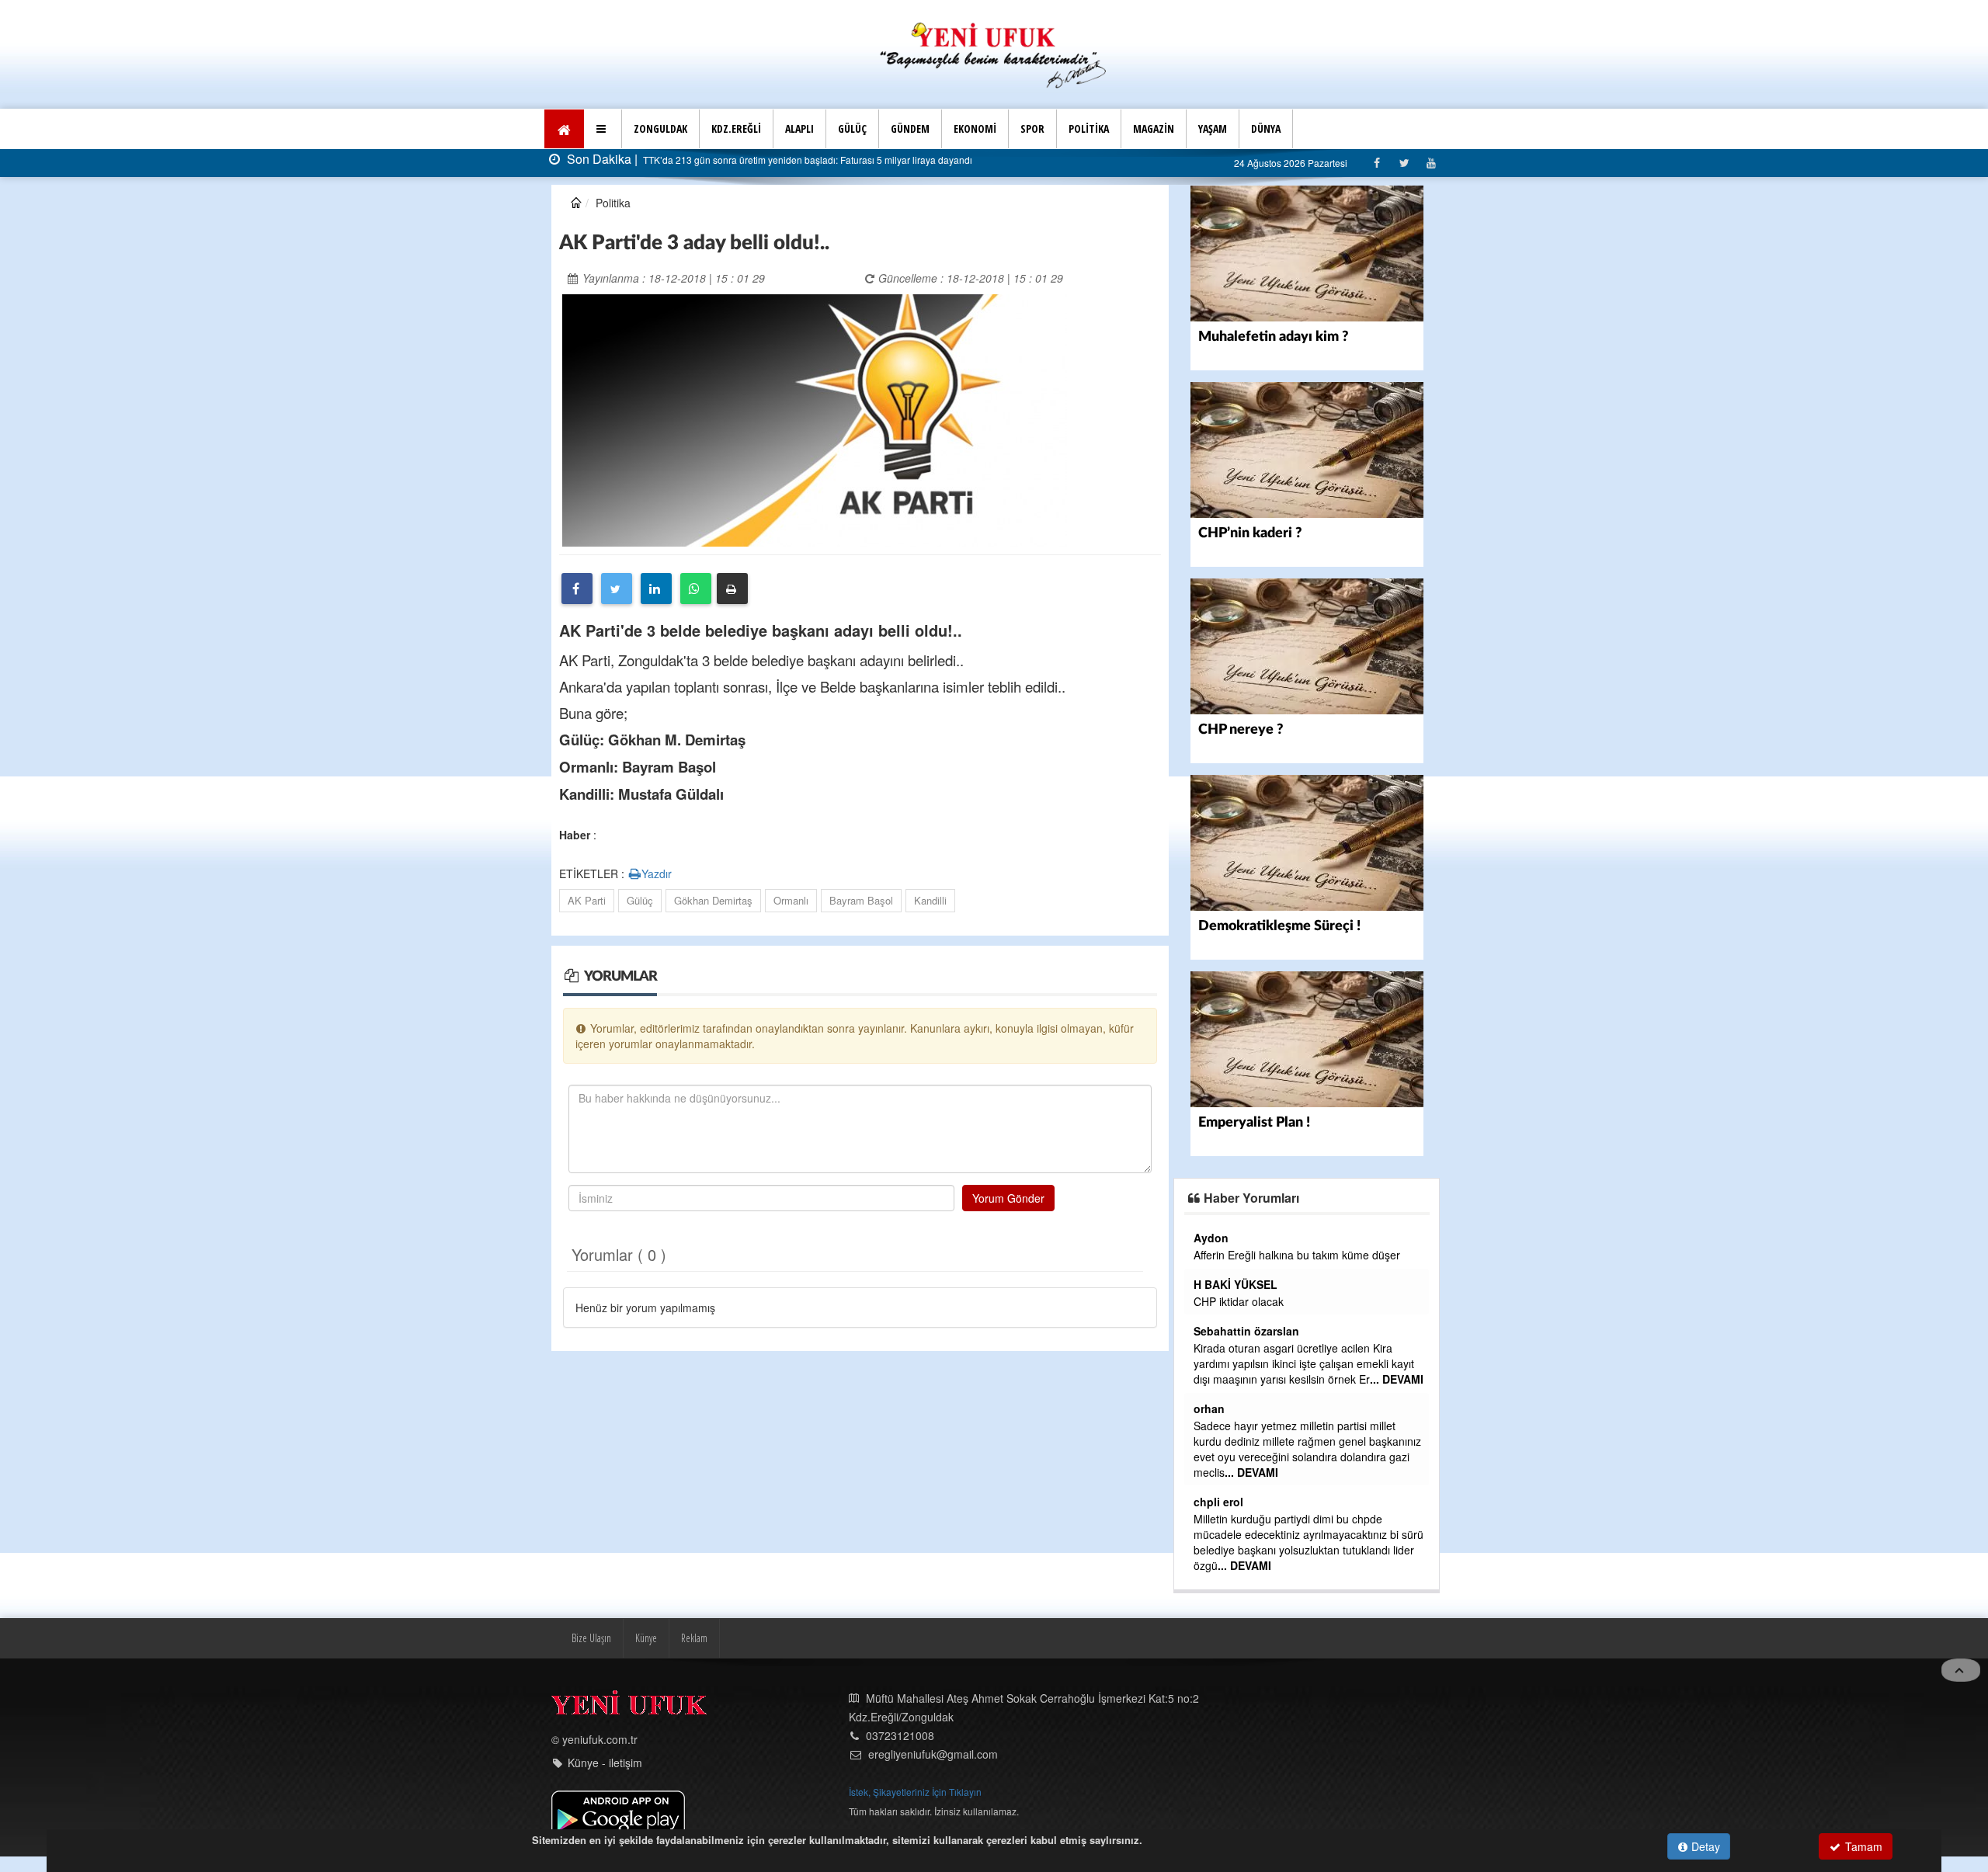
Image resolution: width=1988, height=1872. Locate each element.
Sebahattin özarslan (1246, 1331)
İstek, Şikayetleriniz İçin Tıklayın (915, 1792)
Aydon (1211, 1238)
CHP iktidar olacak (1239, 1301)
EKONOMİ (975, 129)
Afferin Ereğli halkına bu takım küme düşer (1297, 1255)
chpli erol (1218, 1502)
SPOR (1032, 129)
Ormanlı (791, 900)
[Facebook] (1376, 163)
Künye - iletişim (605, 1763)
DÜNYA (1266, 129)
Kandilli (930, 900)
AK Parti (587, 900)
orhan (1209, 1408)
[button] (603, 129)
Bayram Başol (861, 900)
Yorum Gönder (1008, 1198)
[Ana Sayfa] (994, 53)
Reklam (694, 1638)
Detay (1704, 1846)
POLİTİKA (1089, 129)
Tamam (1862, 1846)
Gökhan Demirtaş (713, 900)
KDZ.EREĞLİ (736, 129)
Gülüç (640, 900)
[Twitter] (1404, 163)
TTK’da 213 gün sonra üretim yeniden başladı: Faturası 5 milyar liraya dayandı (806, 160)
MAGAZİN (1154, 129)
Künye (646, 1638)
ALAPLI (799, 129)
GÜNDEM (910, 129)
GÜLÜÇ (852, 129)
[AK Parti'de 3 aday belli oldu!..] (815, 419)
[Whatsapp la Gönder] (696, 589)
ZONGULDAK (660, 129)
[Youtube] (1431, 163)
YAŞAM (1213, 129)
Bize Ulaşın (591, 1638)
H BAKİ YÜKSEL (1236, 1284)
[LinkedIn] (656, 589)
